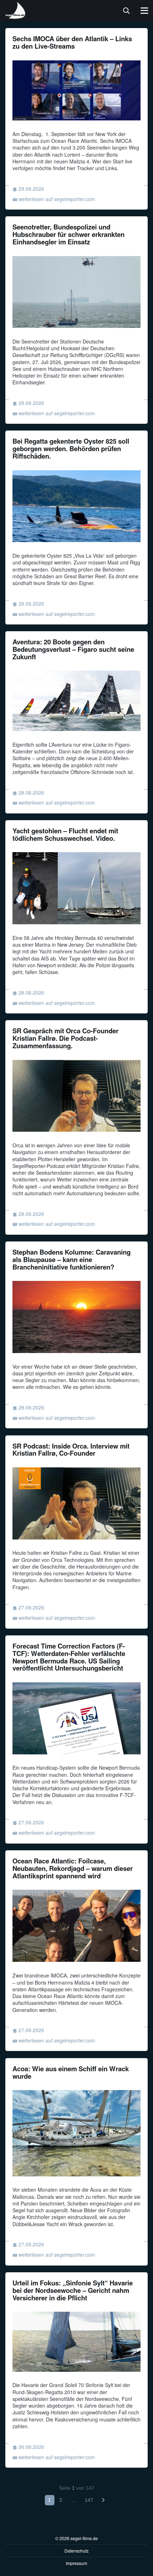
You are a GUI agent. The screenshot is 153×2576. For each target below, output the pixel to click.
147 (89, 2500)
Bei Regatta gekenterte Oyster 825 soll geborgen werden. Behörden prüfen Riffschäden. (71, 448)
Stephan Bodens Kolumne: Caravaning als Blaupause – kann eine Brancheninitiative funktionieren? (72, 1259)
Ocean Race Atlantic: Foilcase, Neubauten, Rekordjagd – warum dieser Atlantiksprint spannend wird (73, 1868)
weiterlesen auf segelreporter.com (57, 199)
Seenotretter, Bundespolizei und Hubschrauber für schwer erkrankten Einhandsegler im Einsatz (68, 234)
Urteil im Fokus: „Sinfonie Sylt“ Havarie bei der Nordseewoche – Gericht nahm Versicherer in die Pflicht (73, 2290)
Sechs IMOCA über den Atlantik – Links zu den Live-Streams (72, 42)
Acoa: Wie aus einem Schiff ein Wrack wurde (71, 2072)
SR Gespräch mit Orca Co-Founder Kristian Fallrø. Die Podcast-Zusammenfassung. (65, 1038)
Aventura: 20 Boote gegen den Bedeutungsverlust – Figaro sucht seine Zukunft (73, 649)
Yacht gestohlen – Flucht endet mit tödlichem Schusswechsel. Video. (65, 834)
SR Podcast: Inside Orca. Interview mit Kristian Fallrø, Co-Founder (71, 1450)
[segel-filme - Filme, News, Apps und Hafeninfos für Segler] (16, 16)
